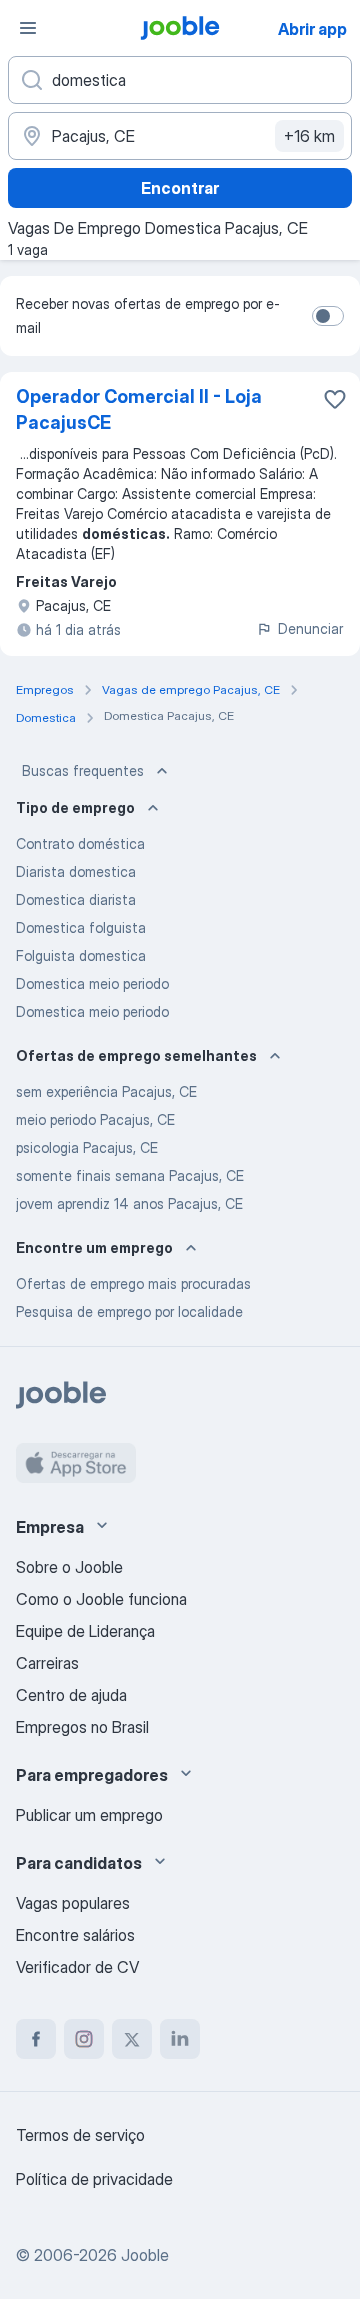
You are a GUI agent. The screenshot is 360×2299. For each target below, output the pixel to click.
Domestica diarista (76, 899)
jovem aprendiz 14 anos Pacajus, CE (129, 1203)
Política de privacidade (94, 2179)
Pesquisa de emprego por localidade (129, 1311)
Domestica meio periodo (92, 983)
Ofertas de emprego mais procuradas (133, 1283)
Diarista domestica (76, 871)
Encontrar (180, 188)
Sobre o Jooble (69, 1567)
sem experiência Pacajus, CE (106, 1091)
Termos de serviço (80, 2135)
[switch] (328, 316)
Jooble (145, 2255)
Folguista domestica (81, 955)
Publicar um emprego (89, 1815)
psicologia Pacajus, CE (87, 1147)
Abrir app (312, 29)
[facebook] (36, 2039)
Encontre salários (75, 1935)
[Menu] (28, 28)
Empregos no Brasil (82, 1727)
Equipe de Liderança (85, 1631)
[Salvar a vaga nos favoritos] (335, 399)
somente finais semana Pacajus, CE (130, 1175)
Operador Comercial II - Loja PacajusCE (139, 409)
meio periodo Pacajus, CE (95, 1119)
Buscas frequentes (83, 770)
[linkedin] (180, 2039)
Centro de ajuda (71, 1695)
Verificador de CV (77, 1967)
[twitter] (132, 2039)
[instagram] (84, 2039)
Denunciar (310, 628)
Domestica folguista (81, 927)
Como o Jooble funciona (101, 1599)
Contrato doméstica (80, 843)
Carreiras (47, 1663)
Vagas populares (73, 1903)
